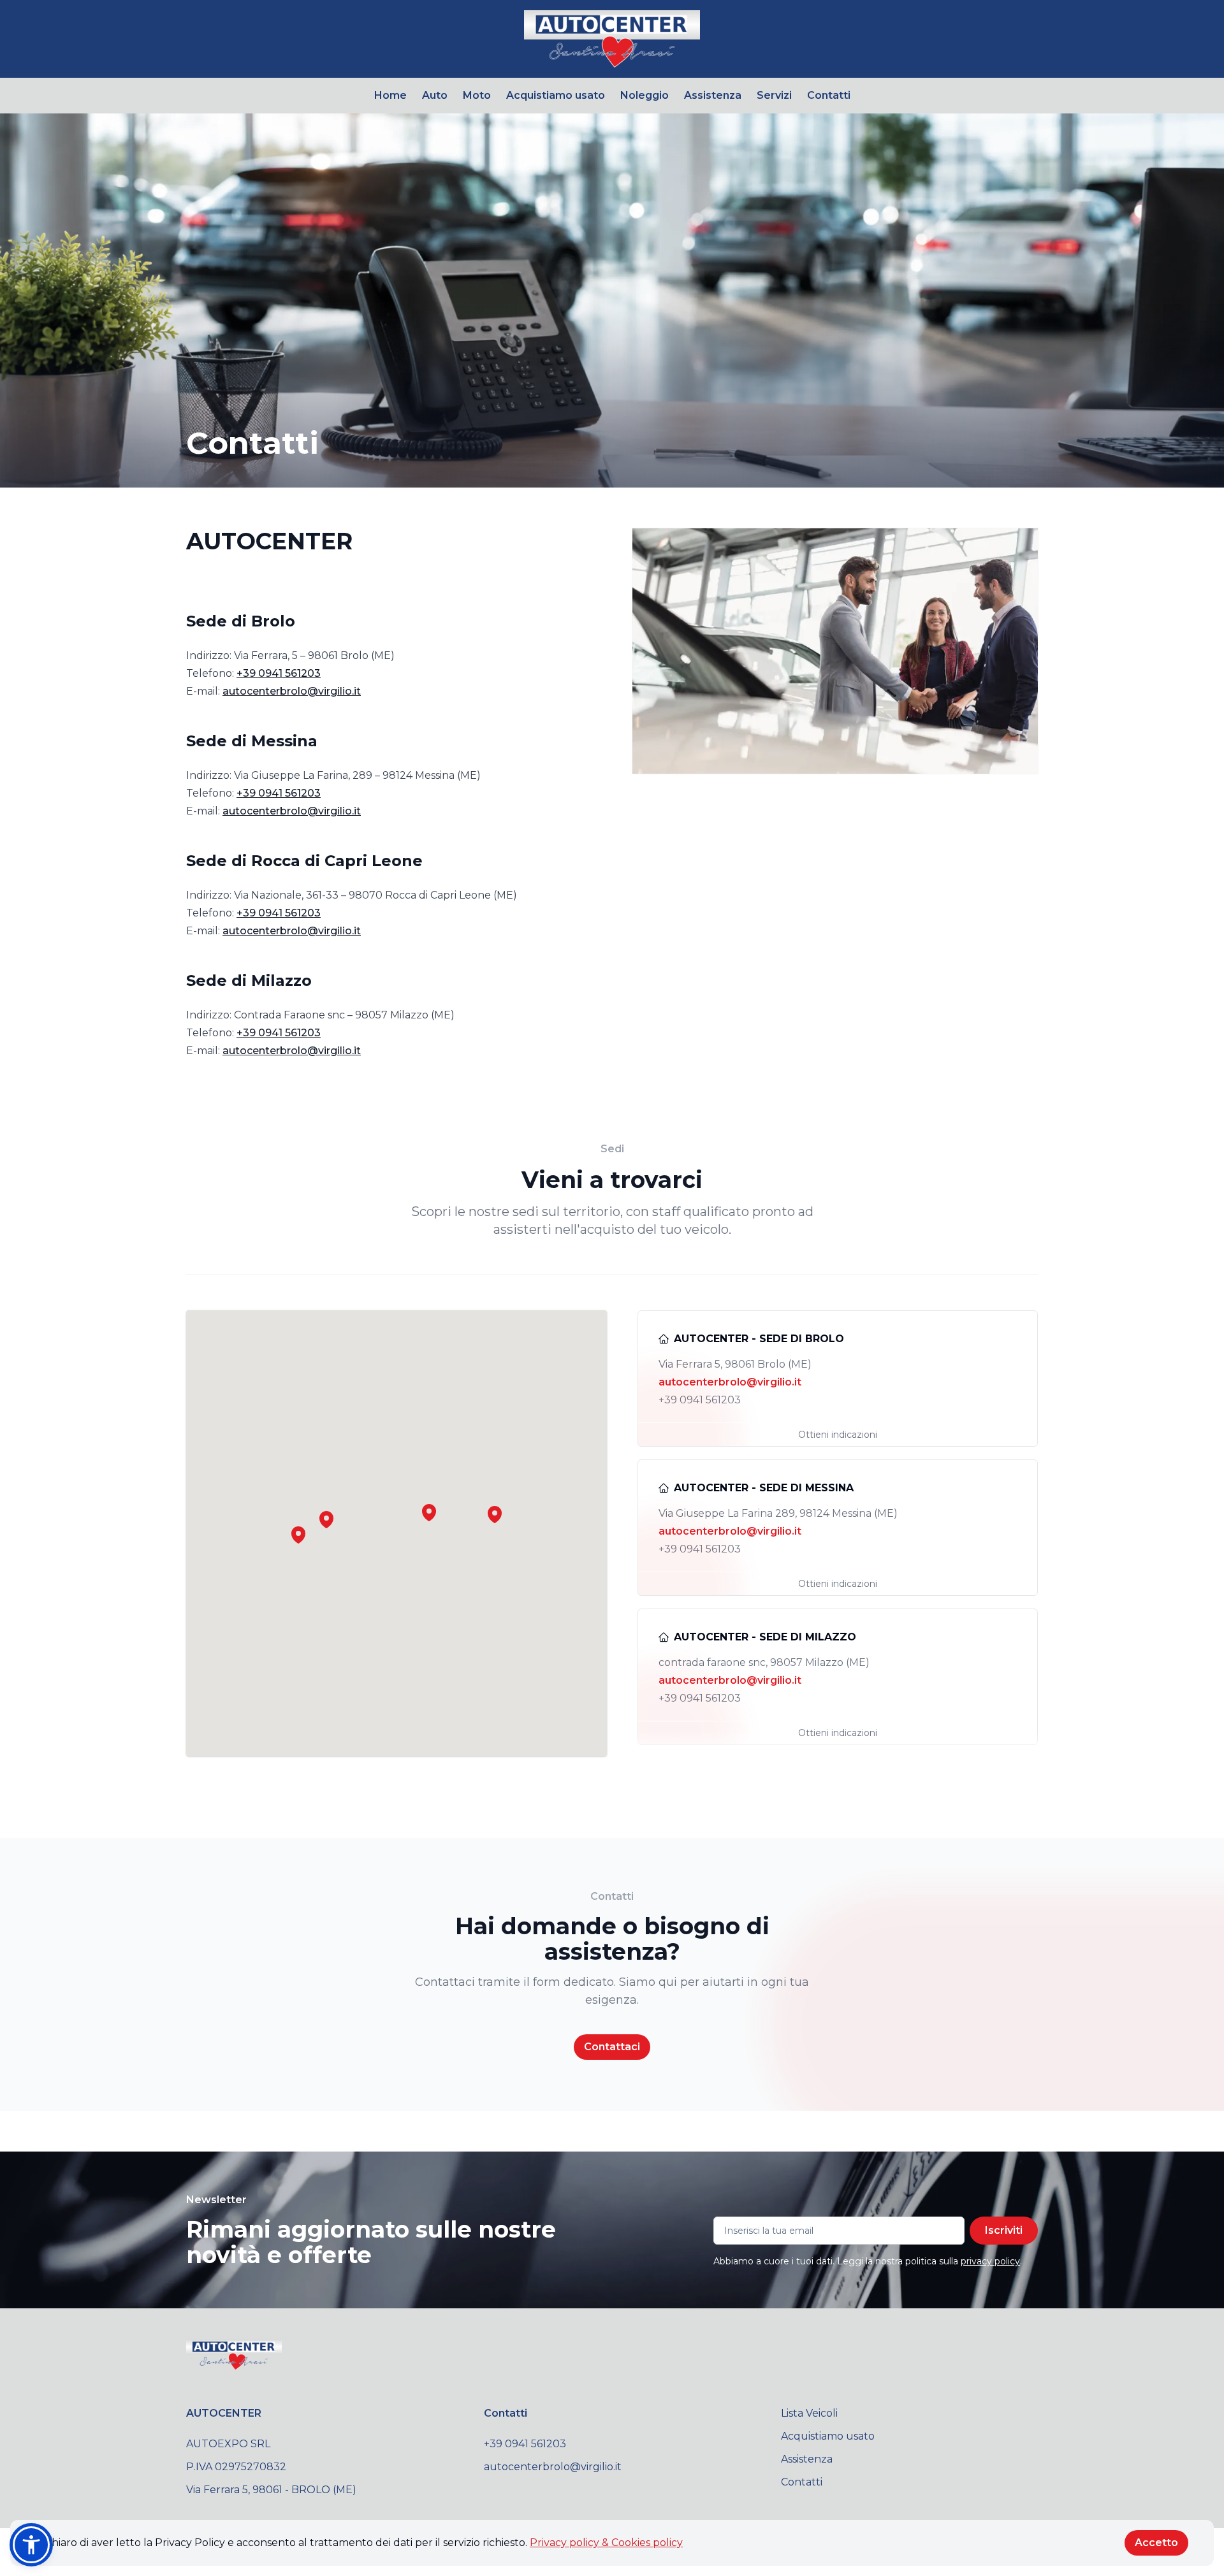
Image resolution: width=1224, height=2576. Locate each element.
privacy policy (990, 2261)
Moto (477, 95)
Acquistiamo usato (556, 95)
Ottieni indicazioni (838, 1435)
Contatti (829, 95)
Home (390, 95)
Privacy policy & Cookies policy (606, 2543)
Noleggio (645, 95)
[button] (326, 1519)
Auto (435, 95)
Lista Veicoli (809, 2413)
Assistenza (713, 95)
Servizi (774, 95)
